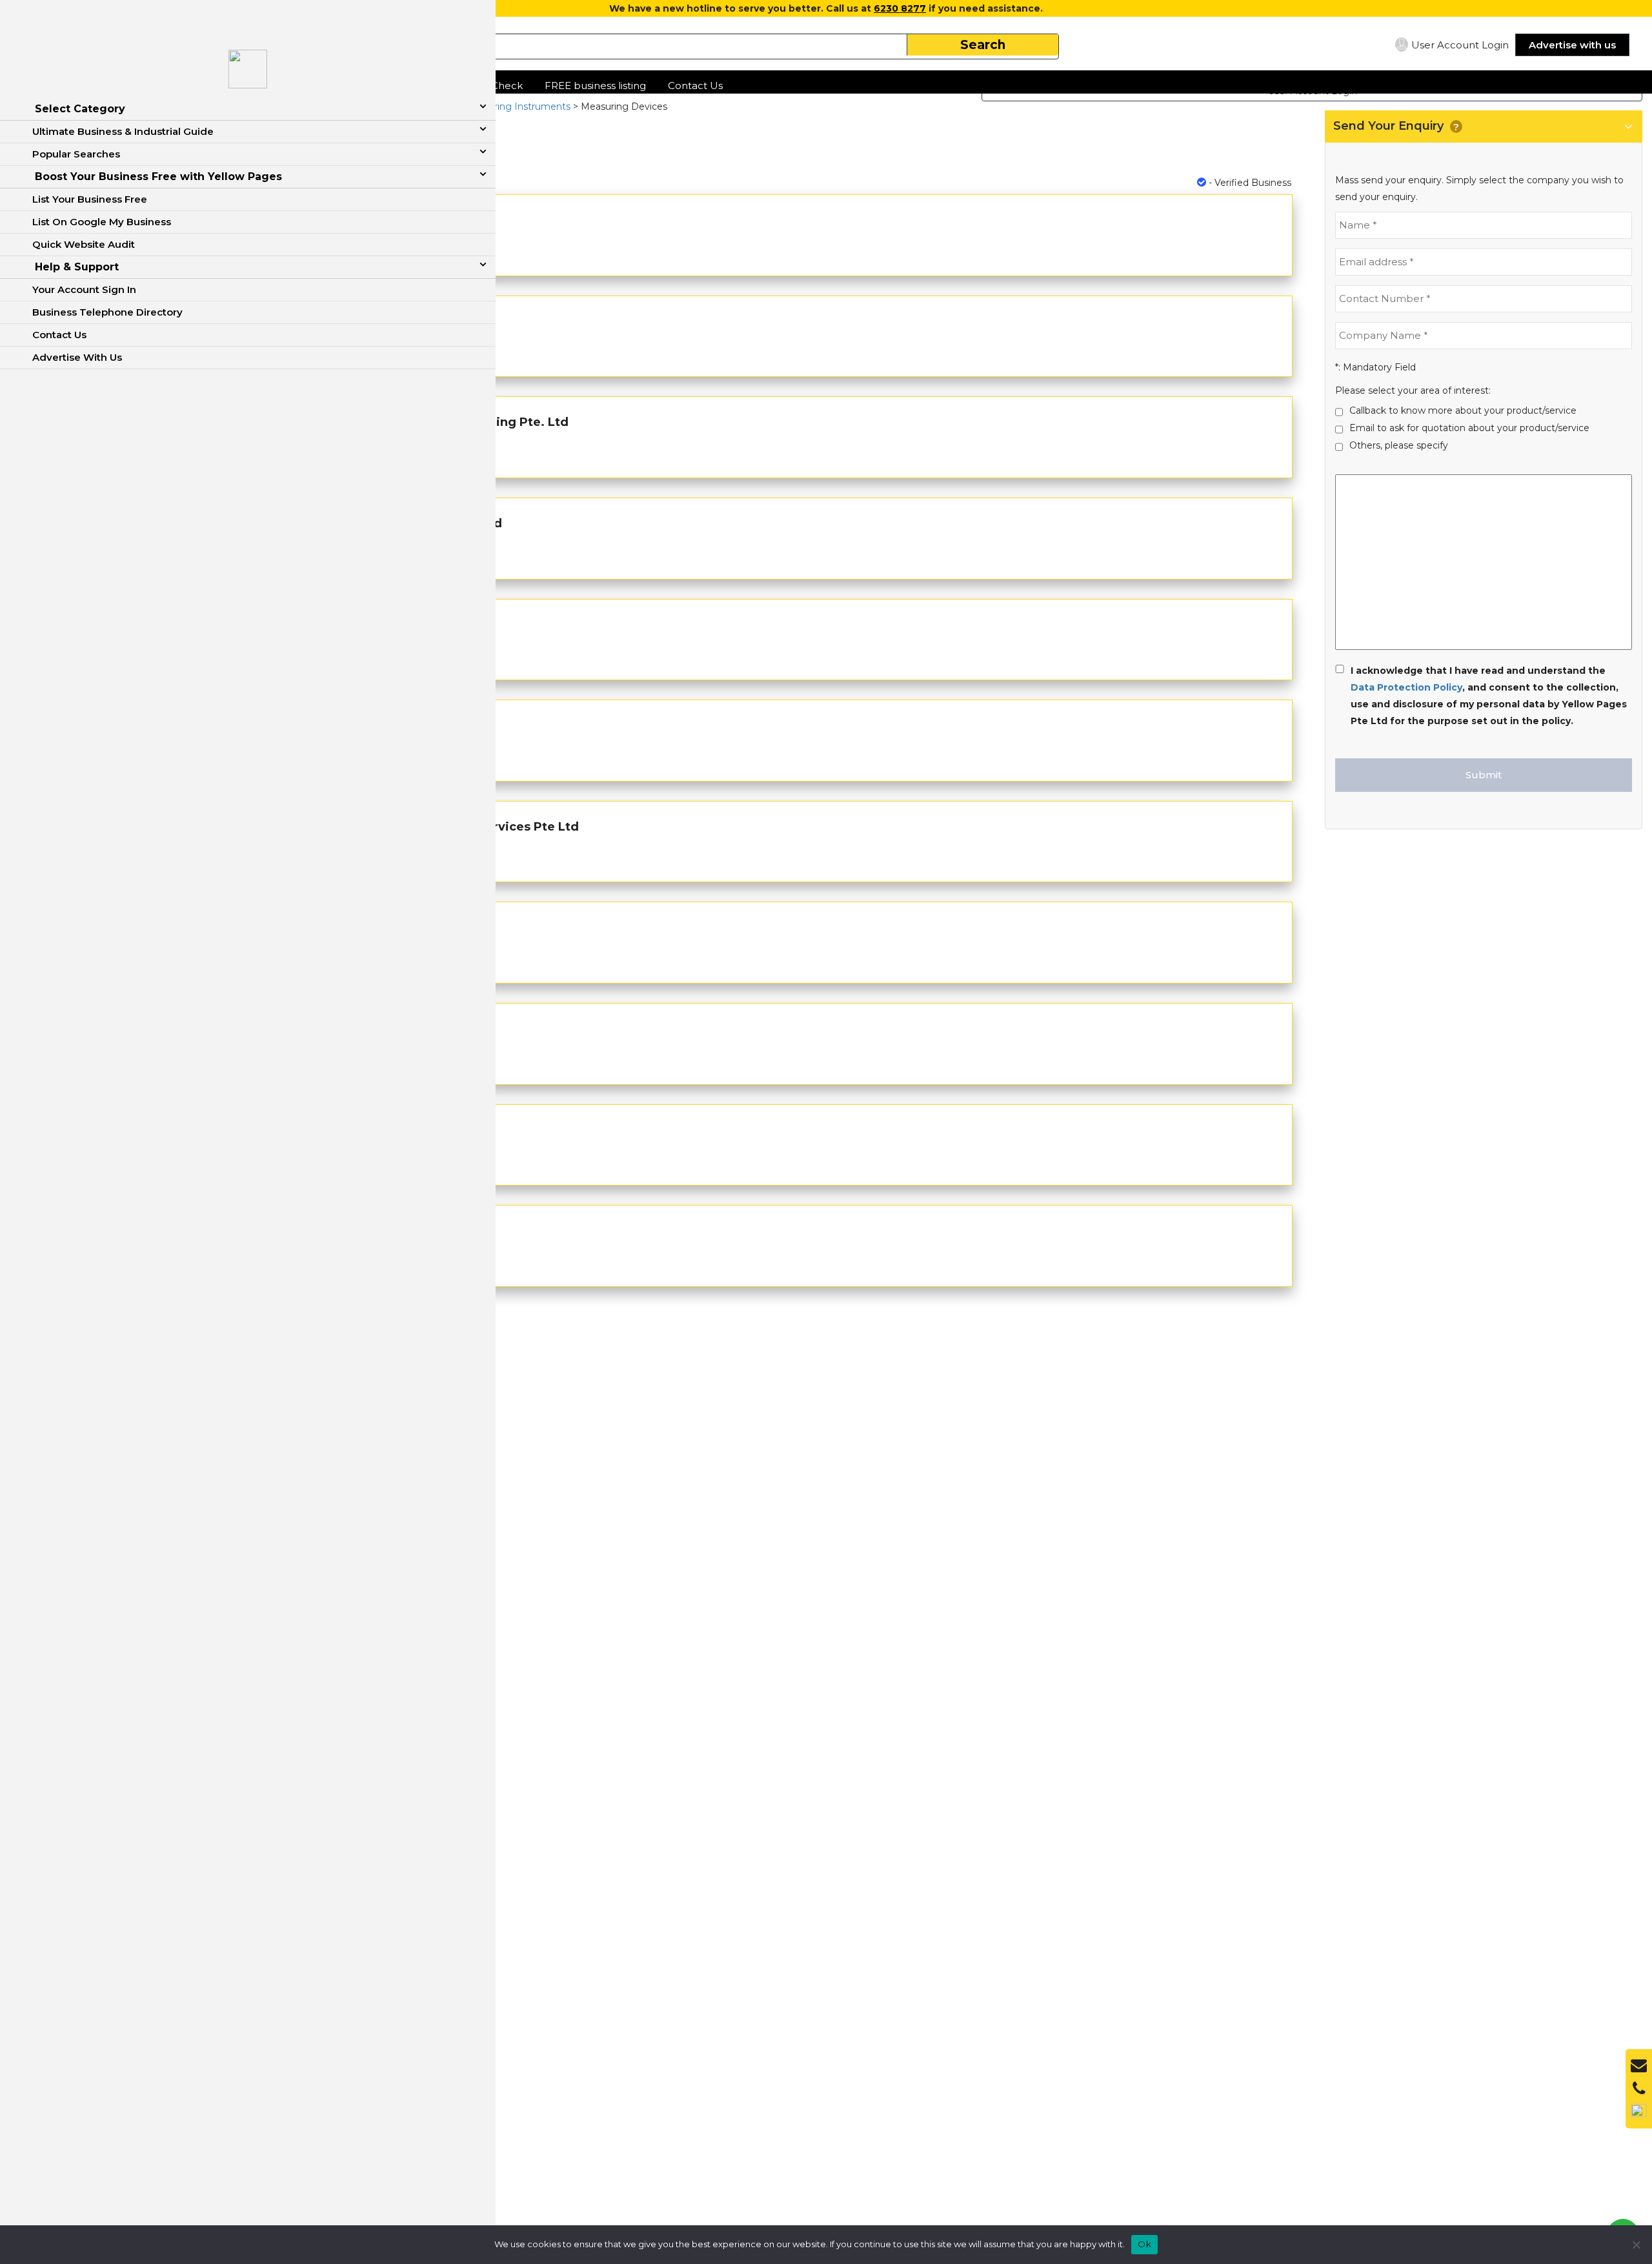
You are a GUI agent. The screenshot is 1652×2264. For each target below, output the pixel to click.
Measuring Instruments (517, 106)
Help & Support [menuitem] (77, 267)
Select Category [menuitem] (80, 109)
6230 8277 (900, 8)
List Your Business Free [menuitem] (90, 199)
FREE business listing (595, 86)
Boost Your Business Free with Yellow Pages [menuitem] (158, 177)
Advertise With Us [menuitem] (77, 357)
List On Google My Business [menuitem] (102, 222)
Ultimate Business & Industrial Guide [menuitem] (123, 131)
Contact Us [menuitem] (59, 335)
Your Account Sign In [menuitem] (84, 289)
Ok (1144, 2244)
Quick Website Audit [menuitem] (84, 244)
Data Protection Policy (1406, 687)
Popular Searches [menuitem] (76, 154)
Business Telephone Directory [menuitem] (107, 312)
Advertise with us (1572, 45)
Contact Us (695, 86)
